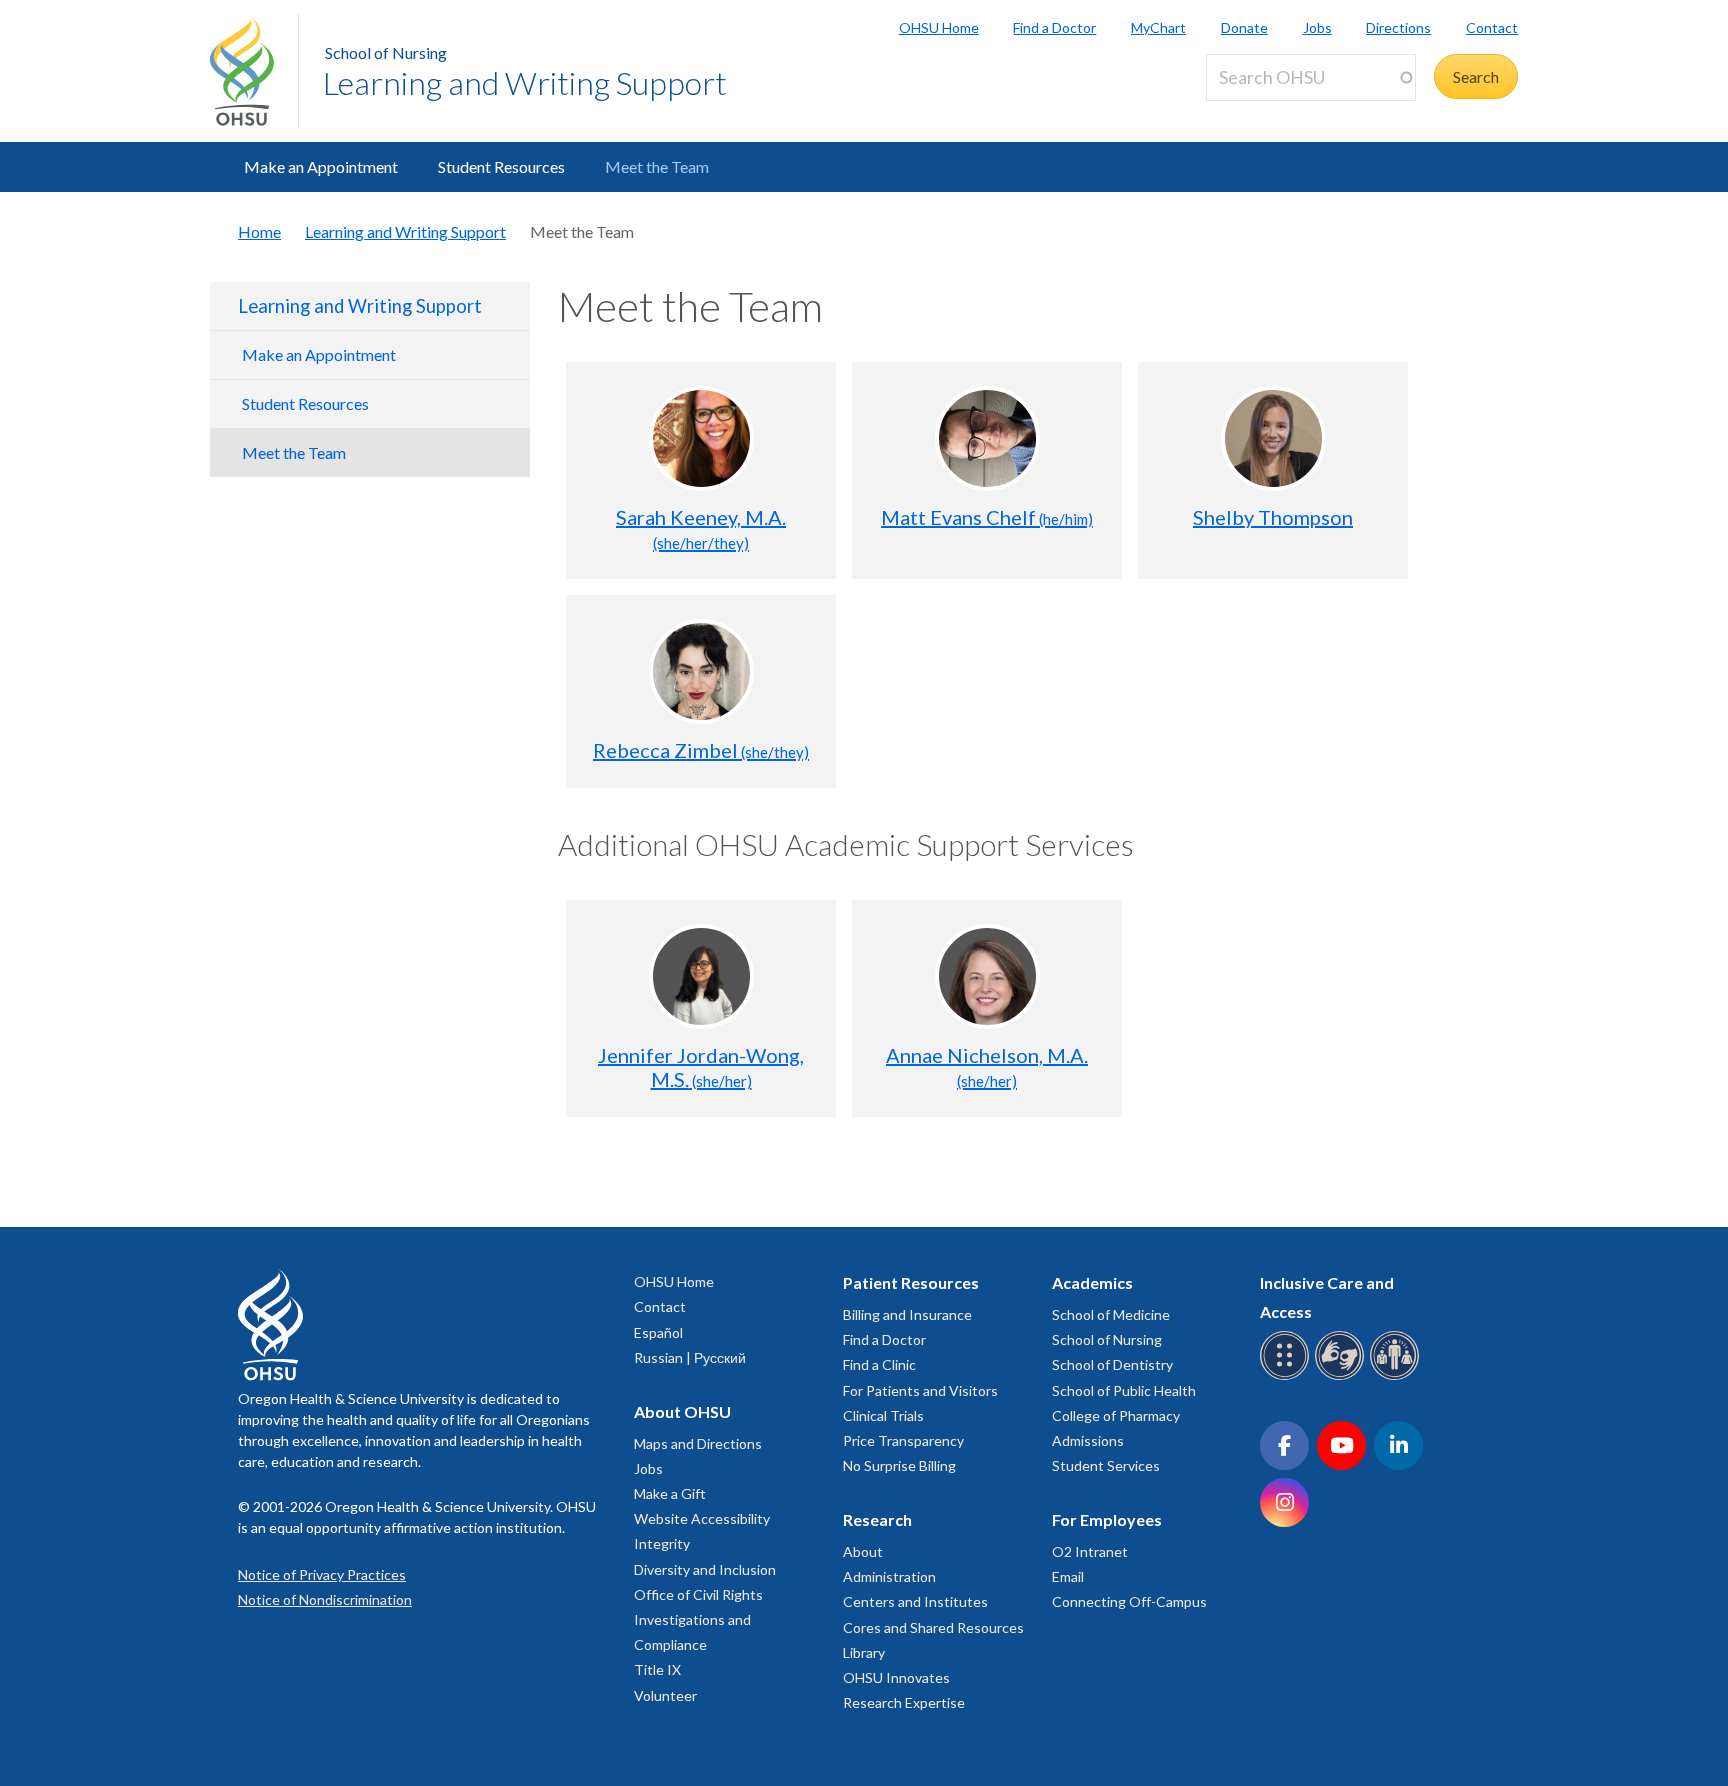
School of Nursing (386, 52)
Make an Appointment (321, 166)
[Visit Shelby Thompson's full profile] (1273, 438)
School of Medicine (1111, 1314)
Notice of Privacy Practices (322, 1574)
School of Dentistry (1112, 1364)
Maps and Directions (698, 1443)
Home (259, 231)
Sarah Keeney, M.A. (701, 528)
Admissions (1088, 1440)
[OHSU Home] (254, 71)
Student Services (1106, 1465)
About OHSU (682, 1411)
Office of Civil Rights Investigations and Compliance (698, 1619)
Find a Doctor (1054, 27)
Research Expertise (904, 1702)
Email (1068, 1576)
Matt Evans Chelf (987, 517)
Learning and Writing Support (525, 82)
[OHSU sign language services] (1342, 1376)
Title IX (657, 1669)
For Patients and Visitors (920, 1390)
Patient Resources (911, 1282)
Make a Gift (670, 1493)
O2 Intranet (1090, 1551)
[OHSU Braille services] (1287, 1376)
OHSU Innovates (896, 1677)
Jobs (1317, 27)
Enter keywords (1268, 112)
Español (658, 1332)
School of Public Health (1124, 1390)
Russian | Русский (690, 1357)
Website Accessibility (702, 1518)
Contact (1492, 27)
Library (864, 1652)
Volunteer (665, 1695)
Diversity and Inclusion (705, 1569)
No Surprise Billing (899, 1465)
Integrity (662, 1543)
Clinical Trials (883, 1415)
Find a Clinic (879, 1364)
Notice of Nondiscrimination (325, 1599)
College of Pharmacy (1116, 1415)
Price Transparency (903, 1440)
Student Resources (501, 166)
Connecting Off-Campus (1129, 1601)
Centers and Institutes (915, 1601)
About (863, 1551)
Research (877, 1519)
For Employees (1107, 1519)
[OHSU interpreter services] (1397, 1376)
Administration (889, 1576)
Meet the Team (657, 166)
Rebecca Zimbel (701, 750)
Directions (1398, 27)
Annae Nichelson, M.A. (987, 1066)
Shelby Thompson (1273, 517)
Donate (1244, 27)
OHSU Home (939, 27)
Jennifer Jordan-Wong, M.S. (701, 1067)
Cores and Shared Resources (933, 1627)
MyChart (1158, 27)
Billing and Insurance (907, 1314)
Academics (1092, 1282)
